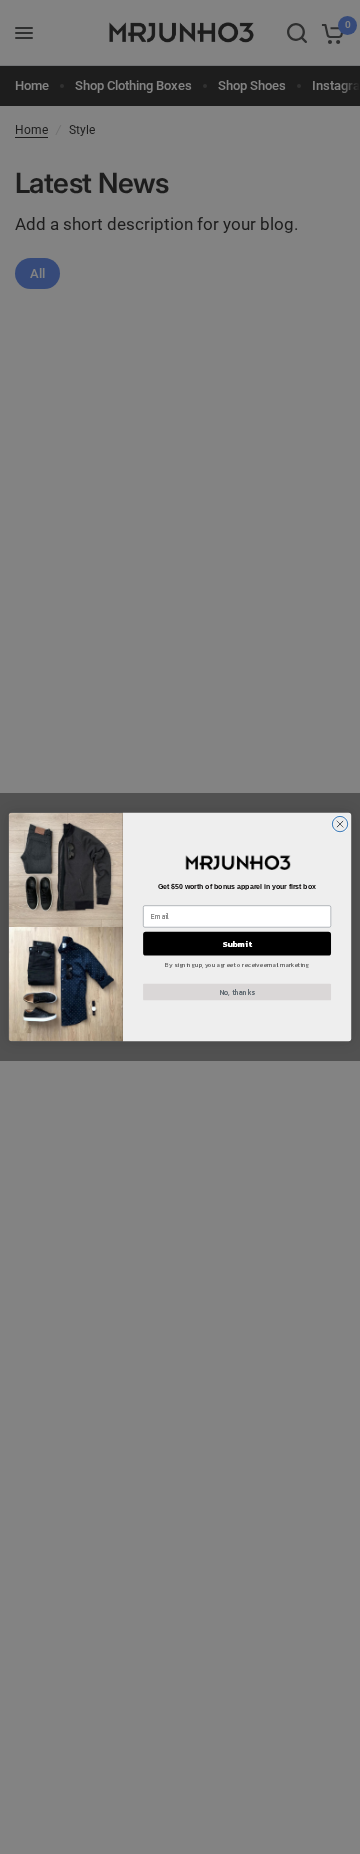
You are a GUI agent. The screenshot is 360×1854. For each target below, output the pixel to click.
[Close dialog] (339, 823)
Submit (237, 943)
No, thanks (237, 992)
